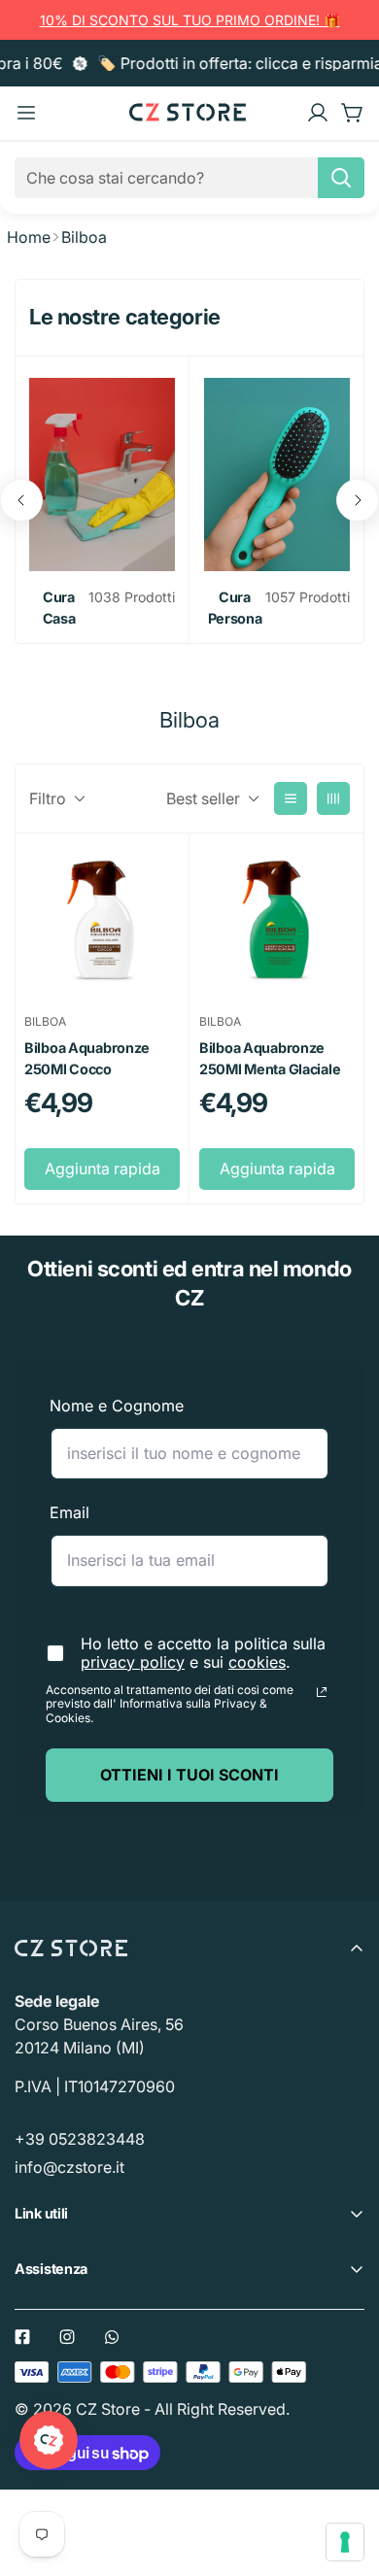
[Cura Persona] (277, 475)
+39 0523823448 (80, 2139)
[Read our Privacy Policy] (322, 1692)
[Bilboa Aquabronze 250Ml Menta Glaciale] (277, 921)
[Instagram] (67, 2337)
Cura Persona (235, 608)
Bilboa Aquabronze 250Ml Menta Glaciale (270, 1058)
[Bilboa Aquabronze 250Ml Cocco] (102, 921)
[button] (353, 113)
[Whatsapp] (112, 2337)
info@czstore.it (69, 2167)
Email (69, 1512)
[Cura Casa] (102, 475)
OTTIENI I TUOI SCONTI (189, 1775)
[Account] (318, 113)
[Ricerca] (341, 178)
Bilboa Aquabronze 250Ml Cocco (87, 1058)
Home (29, 237)
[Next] (358, 500)
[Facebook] (22, 2337)
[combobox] (189, 178)
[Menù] (26, 113)
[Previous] (21, 500)
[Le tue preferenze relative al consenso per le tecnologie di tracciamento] (345, 2542)
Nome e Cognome (117, 1406)
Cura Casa (59, 608)
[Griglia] (333, 798)
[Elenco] (291, 798)
